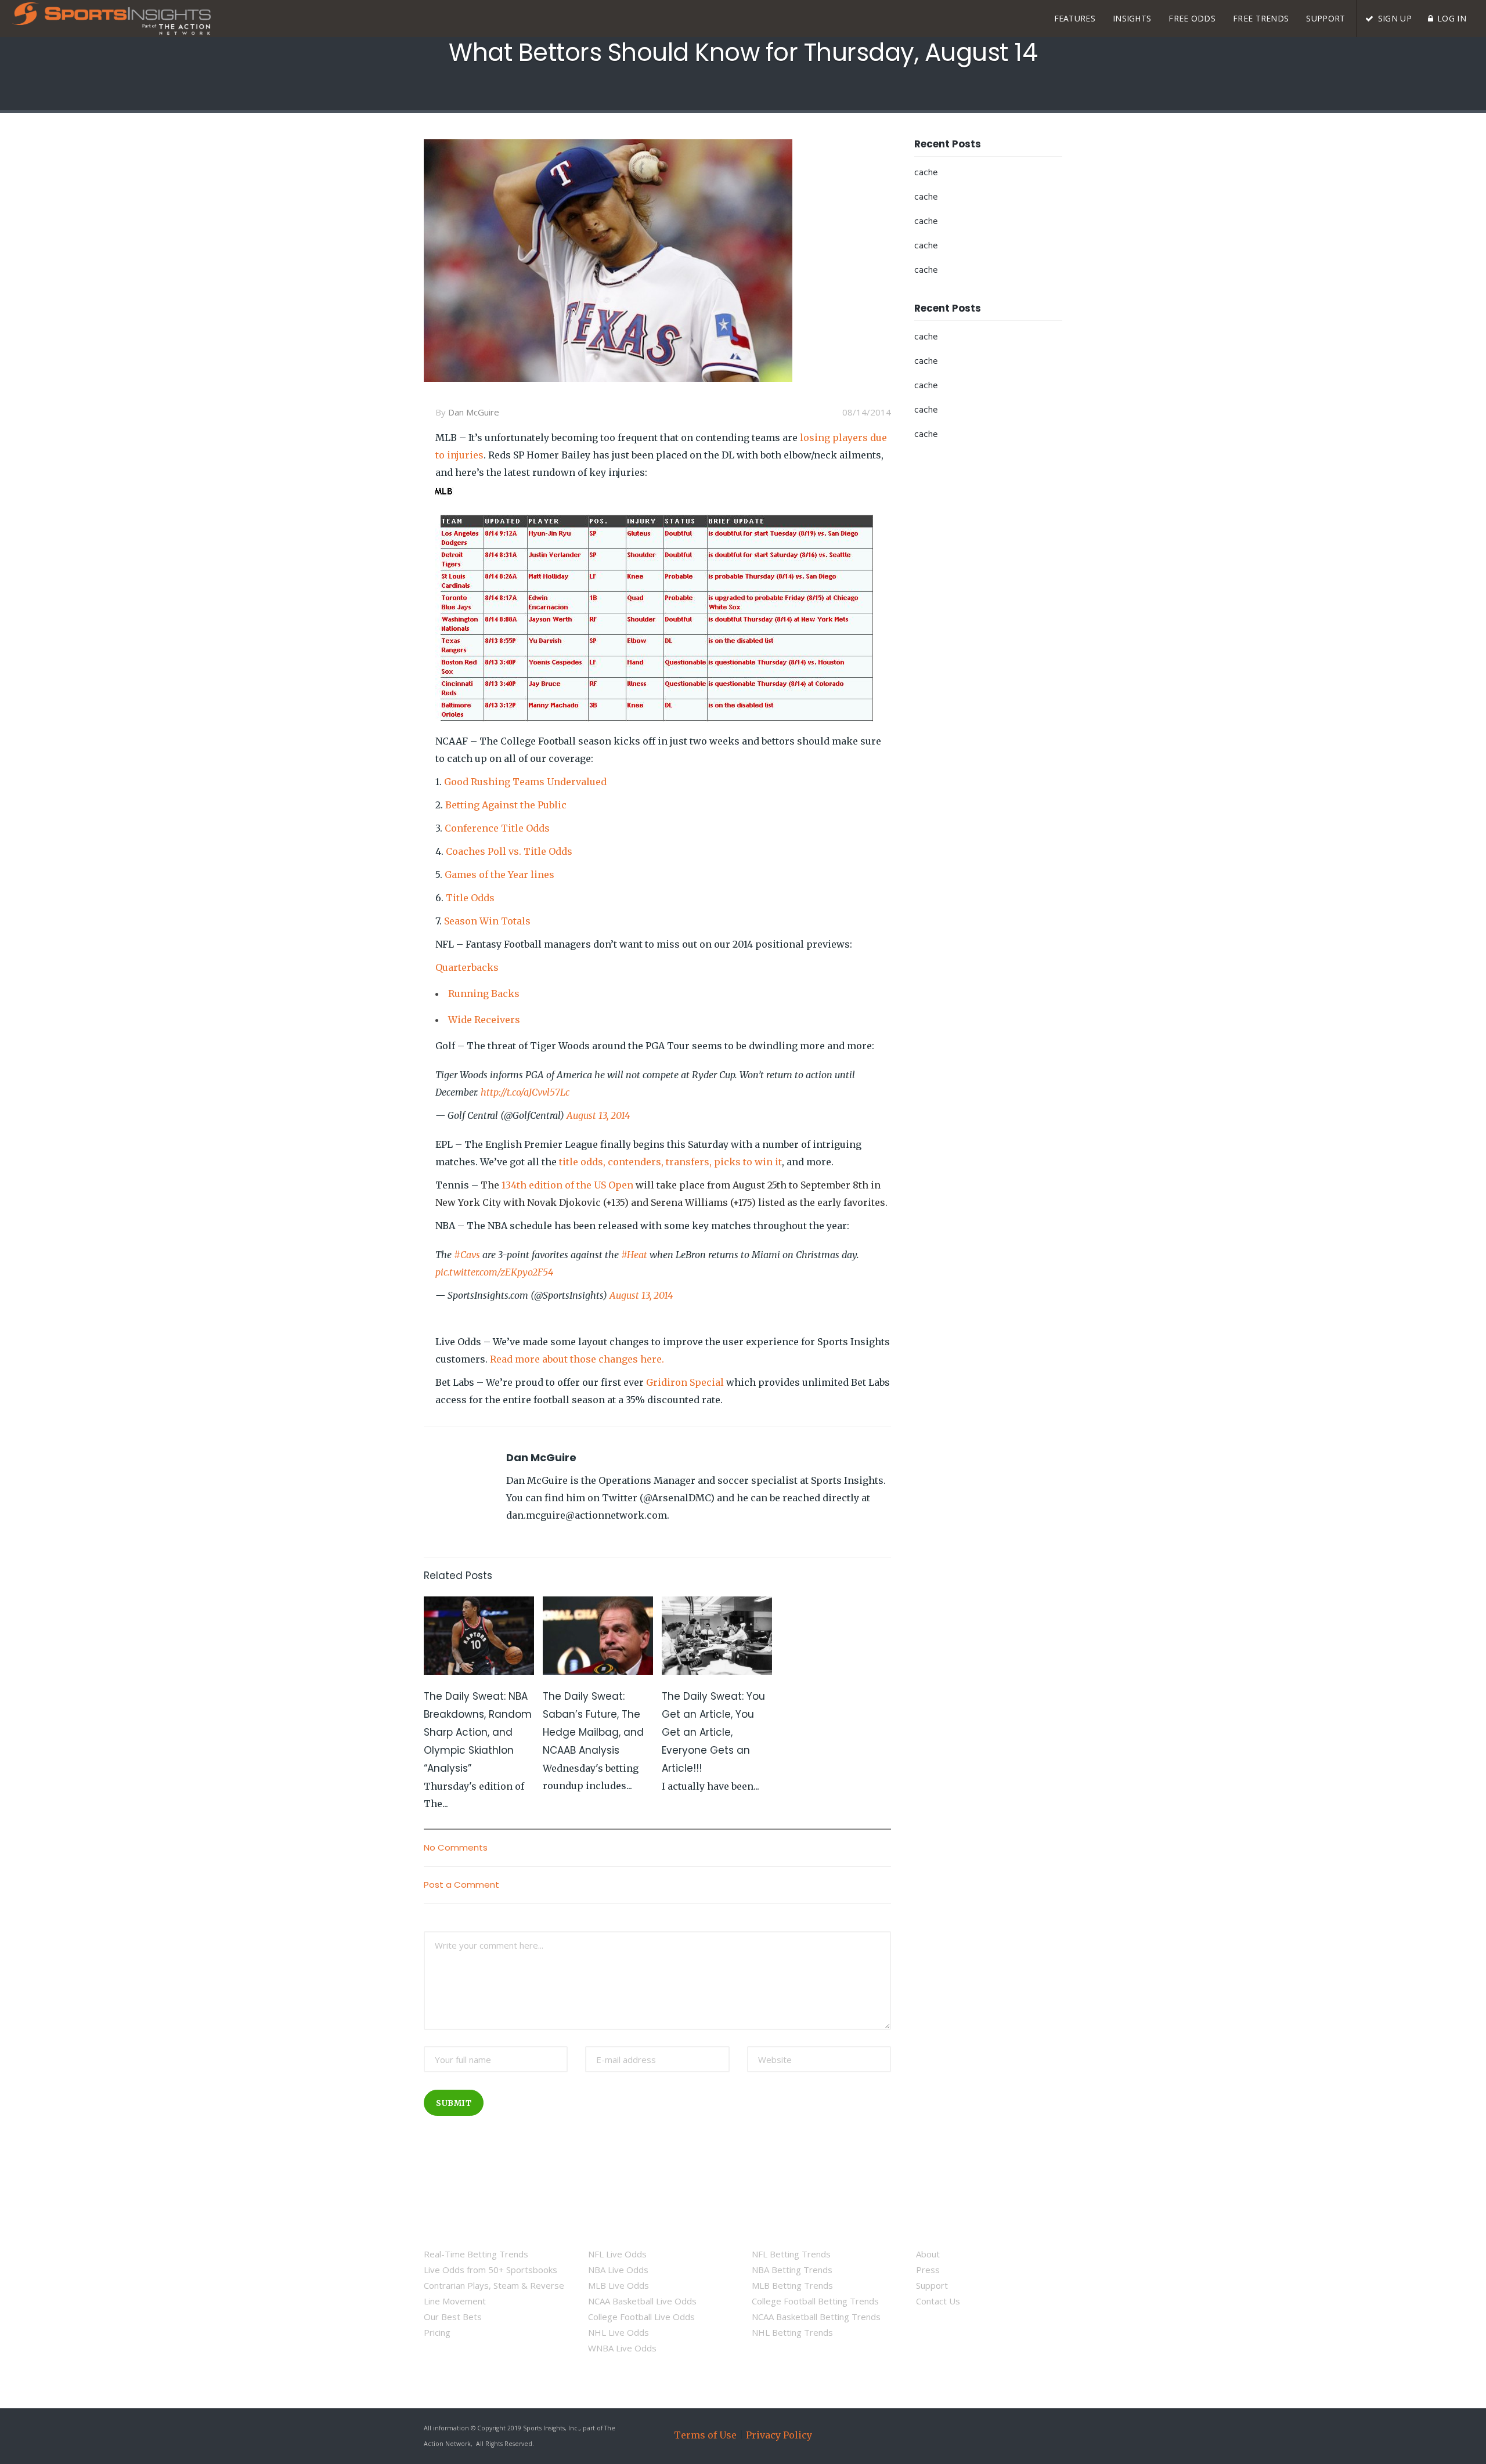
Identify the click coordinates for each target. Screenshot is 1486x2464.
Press (928, 2270)
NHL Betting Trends (792, 2332)
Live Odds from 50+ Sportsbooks (490, 2270)
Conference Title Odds (497, 828)
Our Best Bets (453, 2317)
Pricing (437, 2332)
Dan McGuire (474, 412)
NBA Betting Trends (792, 2270)
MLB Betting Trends (792, 2285)
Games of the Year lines (499, 875)
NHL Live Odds (618, 2332)
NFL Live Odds (617, 2254)
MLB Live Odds (618, 2285)
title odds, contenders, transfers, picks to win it (670, 1162)
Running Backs (484, 993)
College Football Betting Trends (815, 2301)
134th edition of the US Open (567, 1185)
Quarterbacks (467, 967)
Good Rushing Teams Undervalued (525, 782)
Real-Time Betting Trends (476, 2254)
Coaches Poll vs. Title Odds (509, 851)
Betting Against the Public (506, 805)
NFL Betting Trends (791, 2254)
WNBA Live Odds (622, 2348)
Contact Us (938, 2301)
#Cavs (467, 1255)
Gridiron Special (685, 1382)
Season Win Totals (487, 921)
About (928, 2254)
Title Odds (470, 898)
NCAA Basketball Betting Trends (816, 2317)
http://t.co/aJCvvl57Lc (525, 1092)
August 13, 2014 (598, 1115)
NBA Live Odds (618, 2270)
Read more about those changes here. (577, 1359)
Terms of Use (705, 2435)
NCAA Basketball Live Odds (642, 2301)
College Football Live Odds (641, 2317)
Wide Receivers (484, 1020)
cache (926, 173)
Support (932, 2285)
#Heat (634, 1255)
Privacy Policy (779, 2435)
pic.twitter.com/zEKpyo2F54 (494, 1272)
